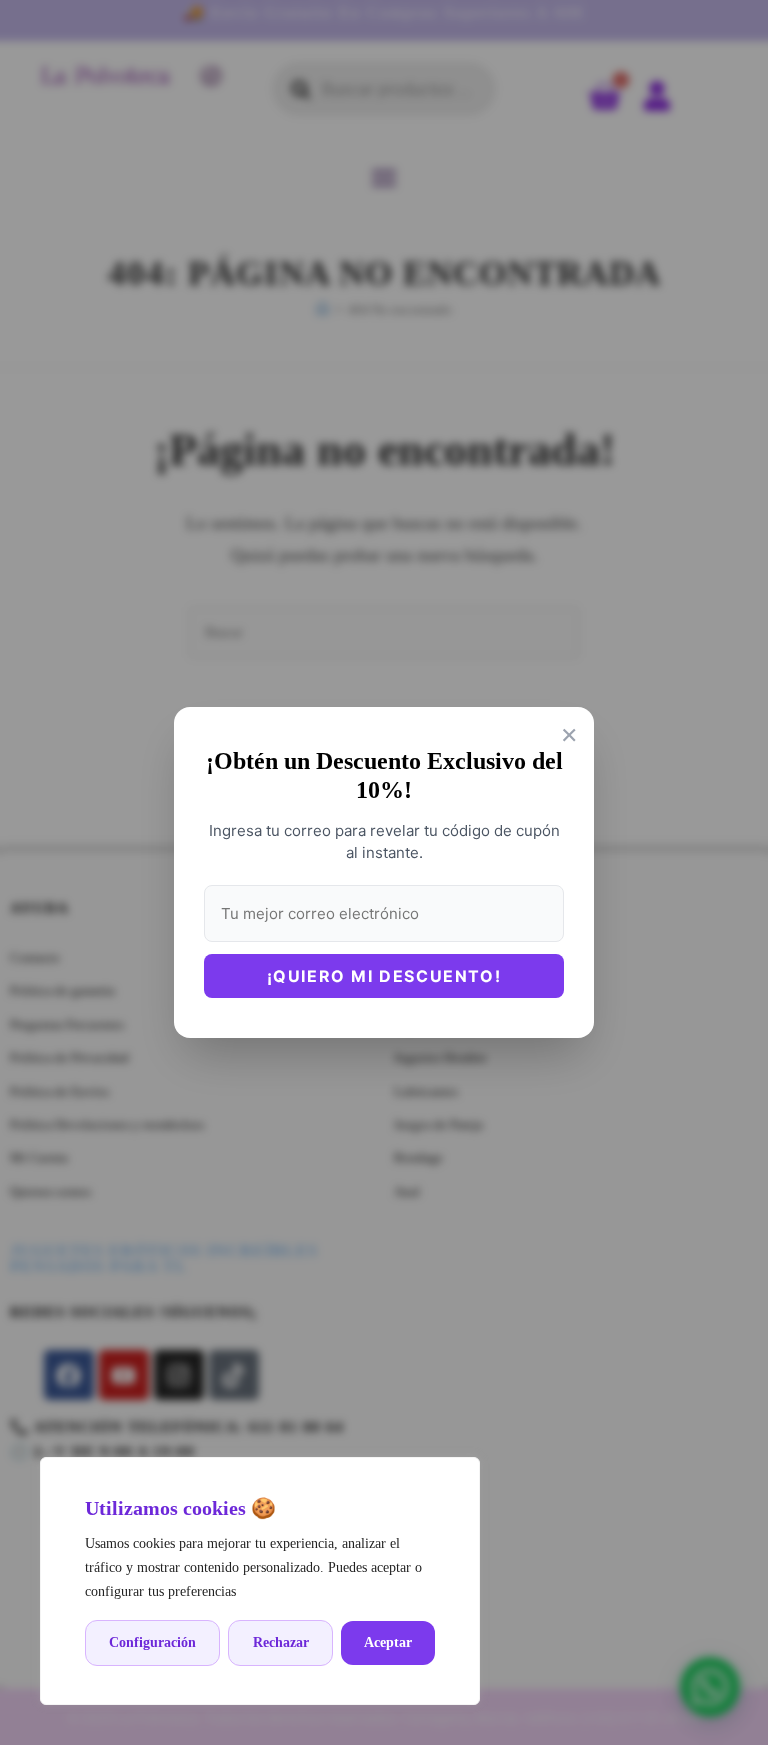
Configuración (152, 1642)
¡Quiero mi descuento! (384, 976)
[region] (260, 1581)
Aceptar (388, 1642)
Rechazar (281, 1642)
